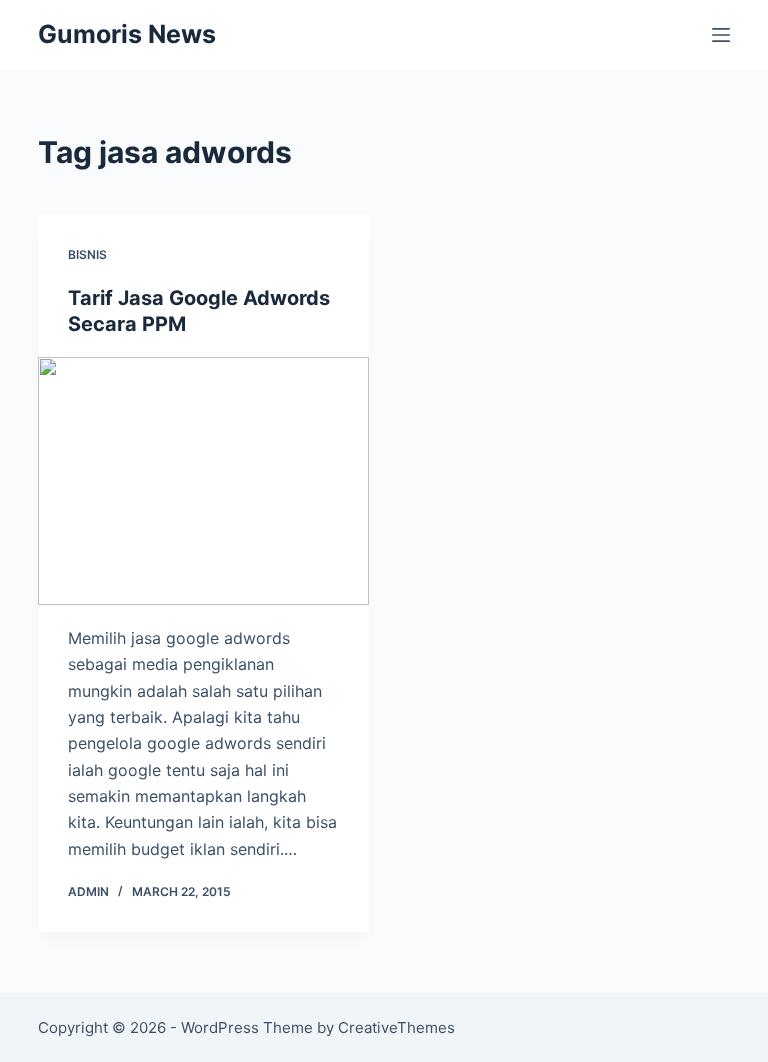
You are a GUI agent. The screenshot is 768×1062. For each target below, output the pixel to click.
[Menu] (721, 35)
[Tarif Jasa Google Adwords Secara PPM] (203, 481)
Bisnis (87, 254)
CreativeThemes (396, 1027)
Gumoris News (127, 34)
